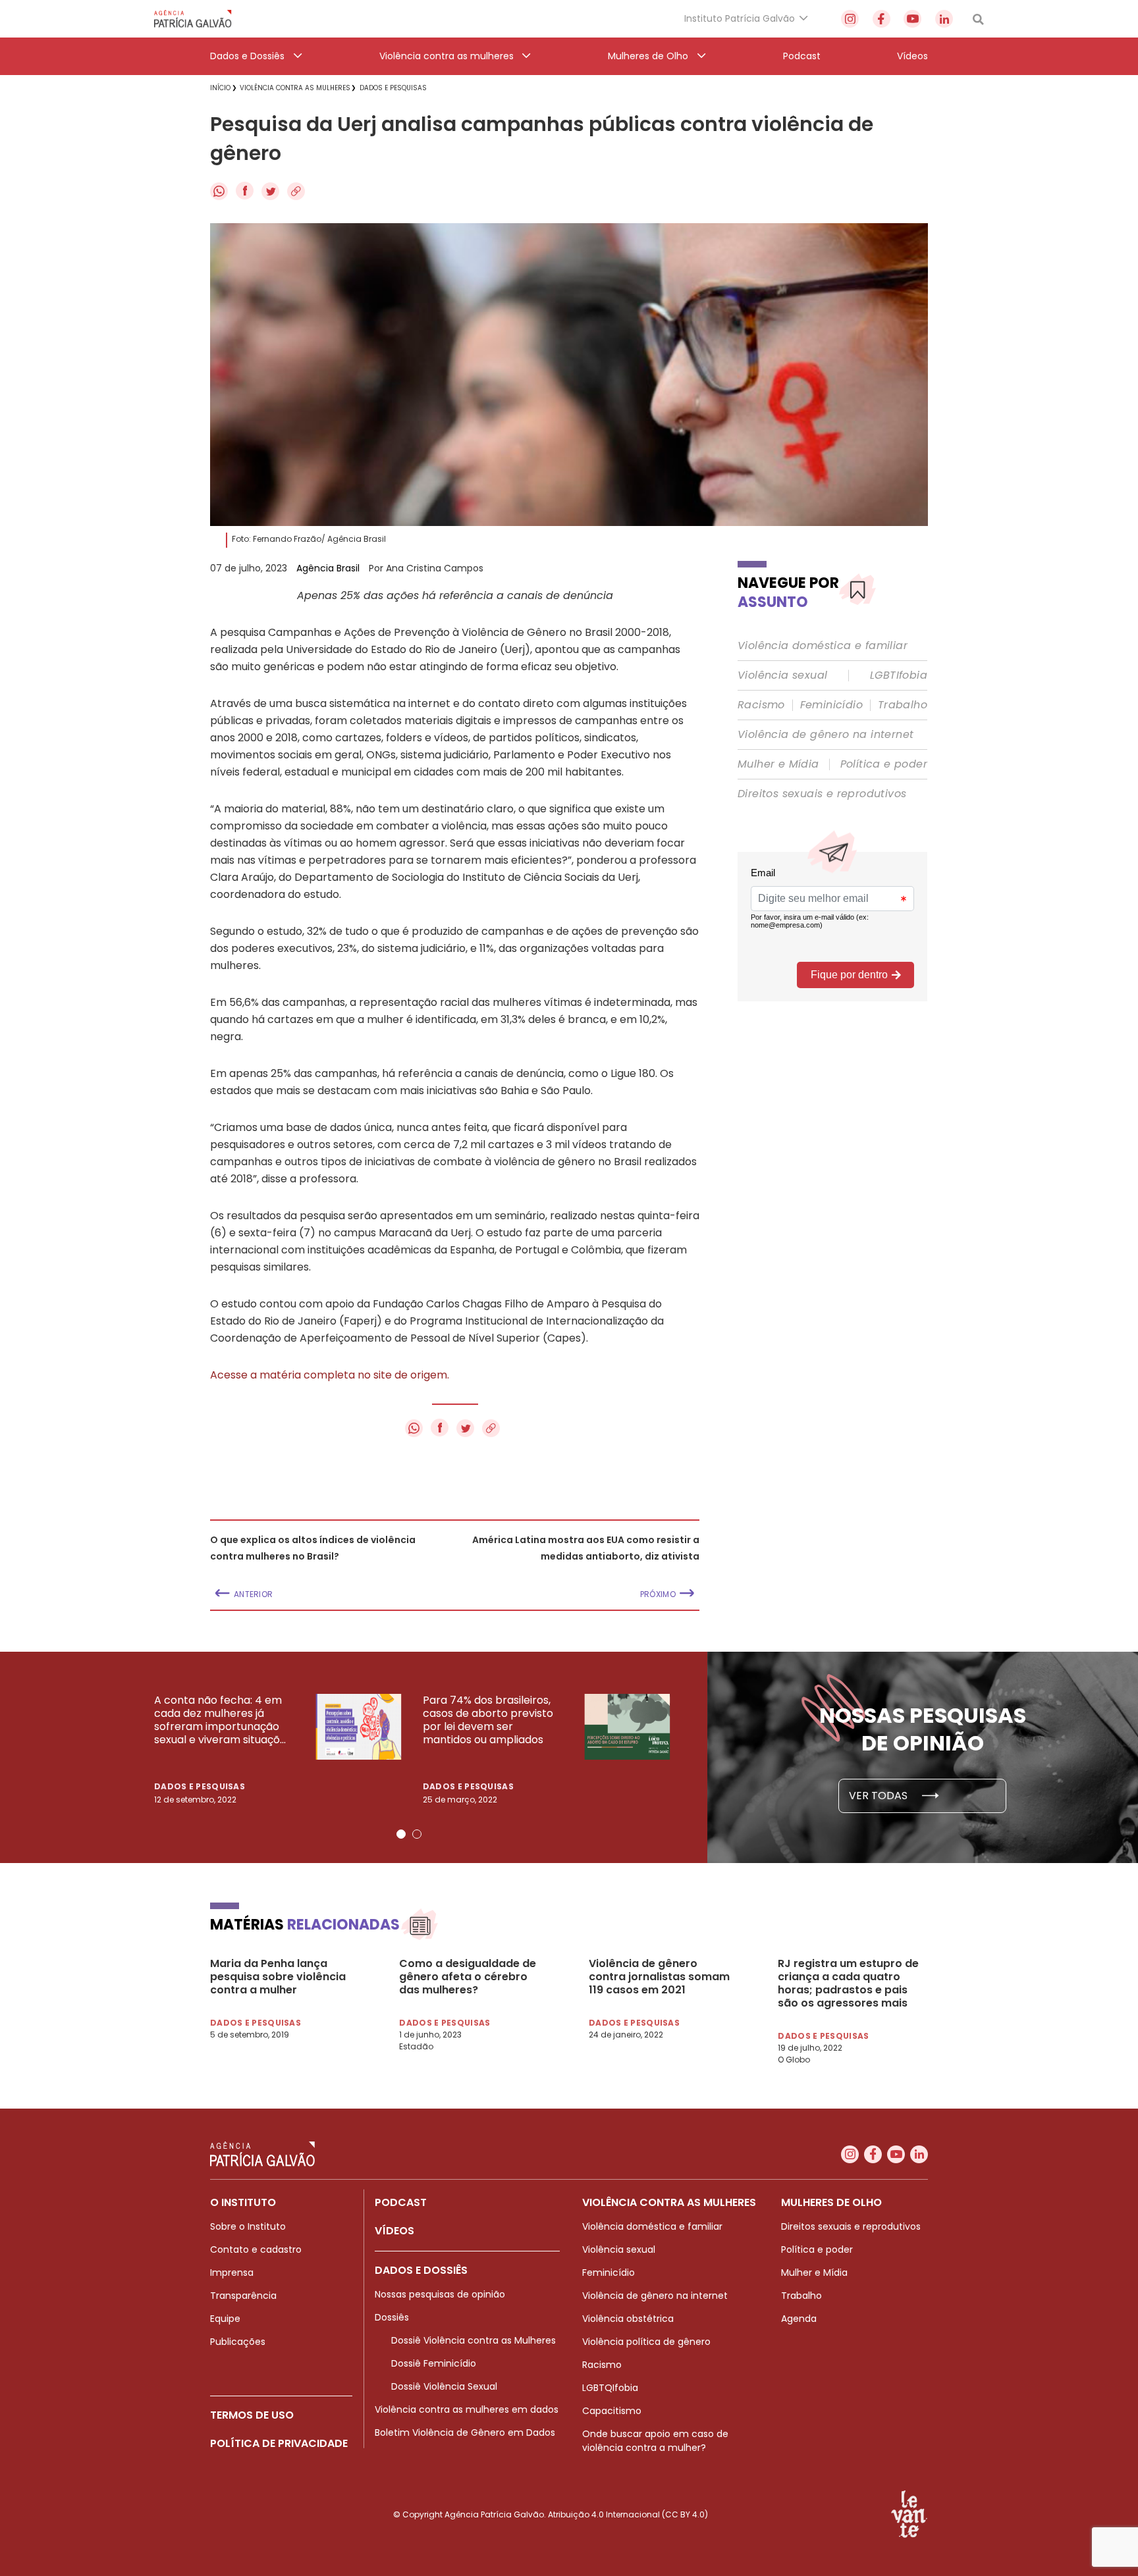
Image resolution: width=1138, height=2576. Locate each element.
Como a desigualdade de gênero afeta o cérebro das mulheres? (468, 1977)
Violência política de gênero (646, 2342)
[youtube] (912, 19)
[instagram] (850, 19)
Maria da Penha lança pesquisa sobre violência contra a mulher (278, 1977)
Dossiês (392, 2317)
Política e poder (884, 764)
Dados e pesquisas (200, 1786)
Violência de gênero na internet (826, 735)
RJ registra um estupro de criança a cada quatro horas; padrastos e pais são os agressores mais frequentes (848, 1984)
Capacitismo (612, 2411)
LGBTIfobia (899, 675)
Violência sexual (782, 675)
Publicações (238, 2342)
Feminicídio (831, 705)
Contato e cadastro (256, 2249)
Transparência (243, 2296)
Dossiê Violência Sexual (444, 2386)
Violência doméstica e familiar (823, 646)
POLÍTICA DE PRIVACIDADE (279, 2443)
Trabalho (903, 705)
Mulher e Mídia (778, 764)
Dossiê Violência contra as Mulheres (474, 2340)
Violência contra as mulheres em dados (467, 2409)
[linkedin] (944, 19)
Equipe (225, 2319)
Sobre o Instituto (248, 2226)
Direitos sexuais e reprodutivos (822, 794)
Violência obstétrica (628, 2319)
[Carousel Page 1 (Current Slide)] (401, 1834)
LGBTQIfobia (610, 2388)
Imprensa (232, 2273)
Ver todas (880, 1796)
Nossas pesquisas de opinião (440, 2294)
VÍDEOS (394, 2231)
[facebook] (881, 19)
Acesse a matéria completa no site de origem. (330, 1375)
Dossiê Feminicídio (434, 2363)
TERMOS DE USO (252, 2415)
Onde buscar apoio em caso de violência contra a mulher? (655, 2441)
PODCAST (401, 2202)
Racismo (761, 705)
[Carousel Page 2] (417, 1834)
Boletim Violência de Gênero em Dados (465, 2432)
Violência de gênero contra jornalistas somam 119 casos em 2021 (659, 1977)
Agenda (799, 2319)
